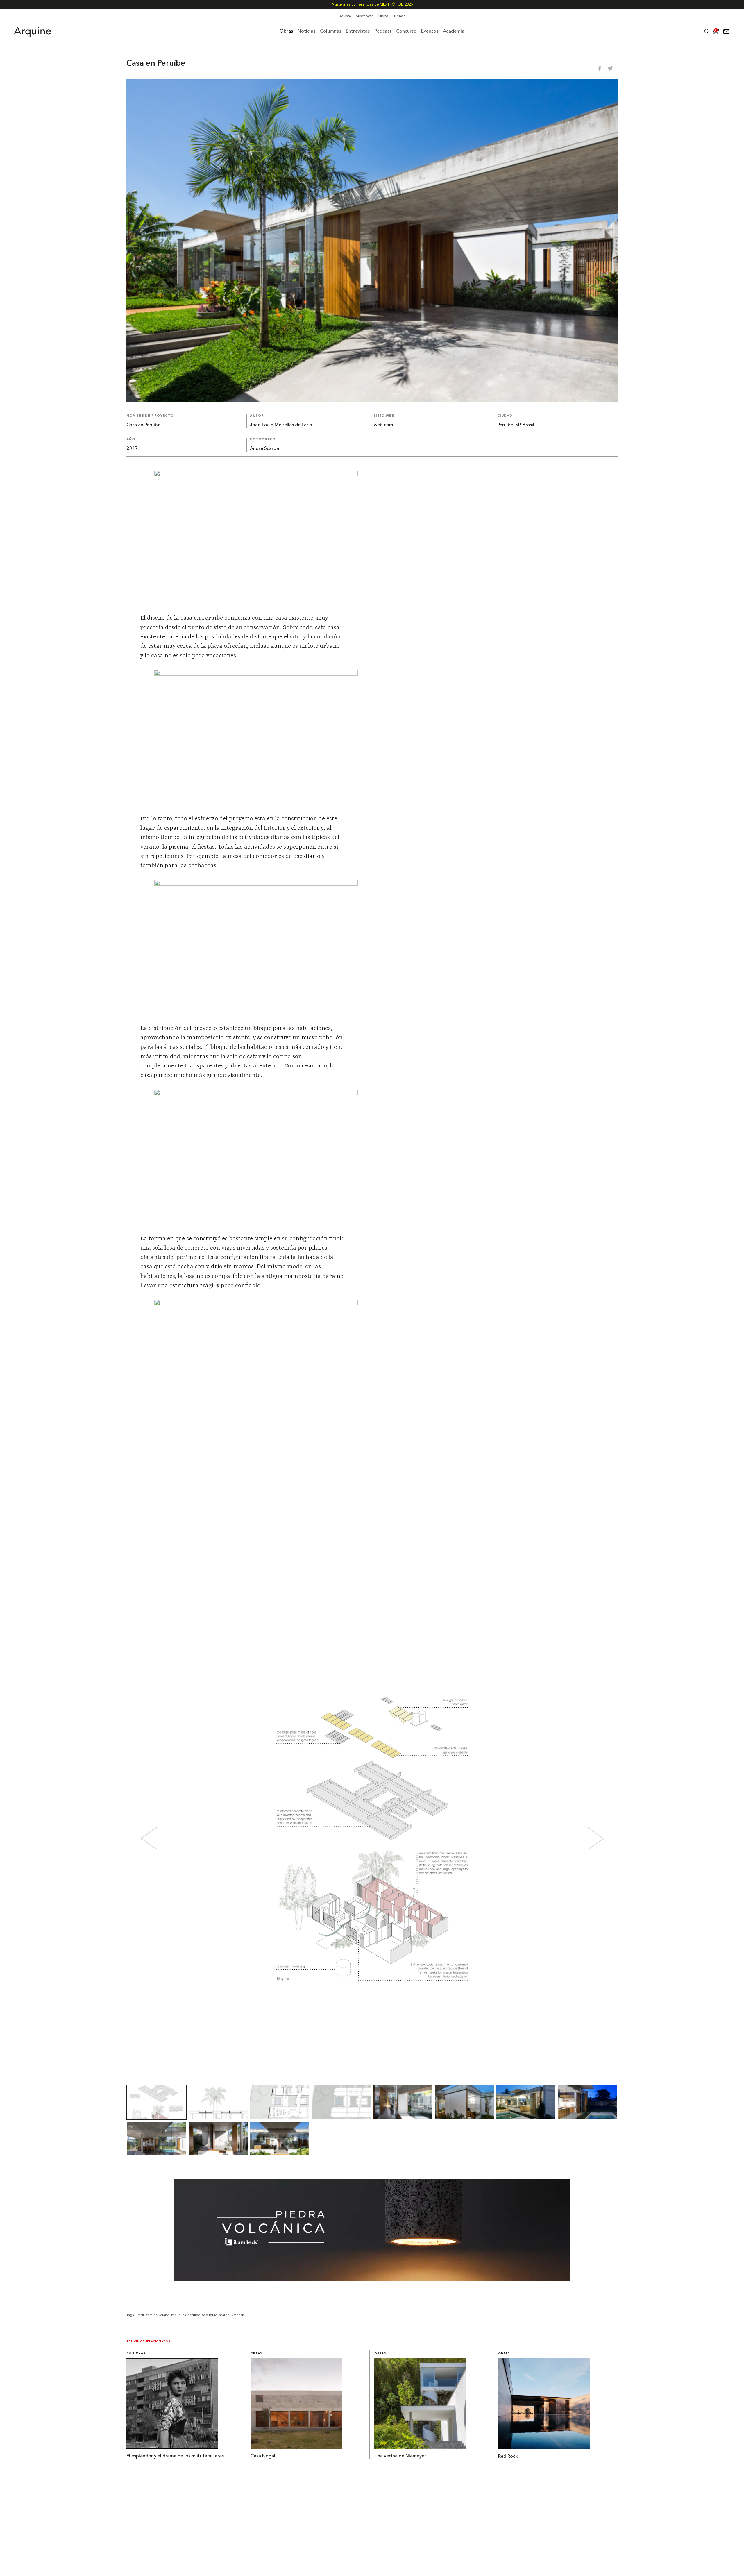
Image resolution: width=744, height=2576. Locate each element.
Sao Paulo (210, 2315)
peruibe (194, 2315)
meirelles (178, 2315)
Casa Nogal (263, 2456)
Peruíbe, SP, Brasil (516, 425)
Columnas (136, 2354)
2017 (132, 449)
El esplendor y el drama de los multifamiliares (175, 2456)
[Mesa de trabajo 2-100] (372, 2279)
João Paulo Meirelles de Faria (281, 425)
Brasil (140, 2315)
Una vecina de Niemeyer (400, 2456)
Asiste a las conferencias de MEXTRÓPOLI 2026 (372, 5)
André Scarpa (264, 449)
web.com (383, 425)
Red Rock (508, 2457)
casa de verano (158, 2315)
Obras (256, 2354)
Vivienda (238, 2315)
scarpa (224, 2315)
